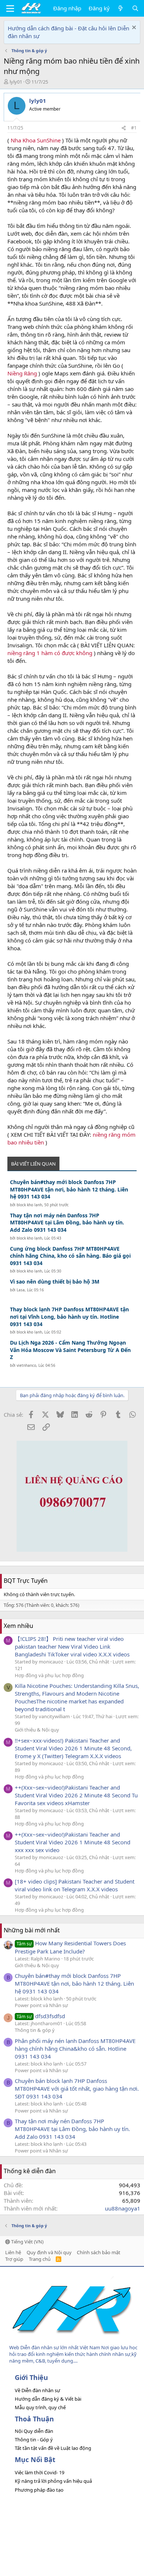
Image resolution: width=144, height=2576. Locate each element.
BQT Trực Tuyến (26, 1581)
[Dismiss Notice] (133, 28)
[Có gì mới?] (121, 8)
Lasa (21, 1290)
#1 (134, 128)
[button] (10, 9)
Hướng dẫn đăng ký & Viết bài (48, 2399)
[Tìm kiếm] (135, 8)
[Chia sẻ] (124, 128)
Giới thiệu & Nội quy (37, 1730)
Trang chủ (40, 2259)
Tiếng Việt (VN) (27, 2242)
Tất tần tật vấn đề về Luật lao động (53, 2448)
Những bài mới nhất (32, 1930)
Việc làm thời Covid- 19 (40, 2472)
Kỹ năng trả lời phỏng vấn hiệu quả (53, 2481)
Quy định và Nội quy (49, 2252)
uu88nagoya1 (123, 2208)
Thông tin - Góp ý (34, 2440)
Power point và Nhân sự (41, 2005)
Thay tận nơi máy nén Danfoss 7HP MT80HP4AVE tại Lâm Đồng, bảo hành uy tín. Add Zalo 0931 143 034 (67, 1223)
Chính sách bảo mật (99, 2252)
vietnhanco (26, 1365)
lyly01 (16, 82)
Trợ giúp (14, 2259)
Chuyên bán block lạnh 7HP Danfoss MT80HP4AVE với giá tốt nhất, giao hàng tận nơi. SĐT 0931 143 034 (77, 2088)
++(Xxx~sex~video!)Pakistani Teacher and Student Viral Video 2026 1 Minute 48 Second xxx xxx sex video (73, 1842)
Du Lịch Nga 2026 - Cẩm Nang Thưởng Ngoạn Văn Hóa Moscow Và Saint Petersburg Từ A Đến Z (70, 1350)
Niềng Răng (22, 373)
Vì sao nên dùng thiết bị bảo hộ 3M (55, 1282)
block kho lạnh (29, 1205)
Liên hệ (13, 2252)
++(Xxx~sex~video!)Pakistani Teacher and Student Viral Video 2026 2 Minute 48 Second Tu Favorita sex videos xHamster (76, 1795)
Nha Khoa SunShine (36, 140)
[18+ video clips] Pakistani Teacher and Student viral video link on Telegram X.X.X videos (75, 1885)
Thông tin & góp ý (35, 2030)
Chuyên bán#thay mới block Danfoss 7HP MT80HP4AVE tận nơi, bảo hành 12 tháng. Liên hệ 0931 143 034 (69, 1189)
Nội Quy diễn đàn (34, 2431)
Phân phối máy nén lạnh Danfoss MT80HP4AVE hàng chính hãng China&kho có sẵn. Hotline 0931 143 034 (75, 2049)
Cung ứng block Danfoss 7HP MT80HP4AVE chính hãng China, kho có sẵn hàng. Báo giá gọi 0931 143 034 (70, 1256)
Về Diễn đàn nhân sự (37, 2390)
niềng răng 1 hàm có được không (50, 653)
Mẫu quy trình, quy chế (40, 2407)
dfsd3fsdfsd (41, 2016)
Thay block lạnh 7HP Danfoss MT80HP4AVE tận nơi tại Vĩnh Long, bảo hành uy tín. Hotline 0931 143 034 (69, 1316)
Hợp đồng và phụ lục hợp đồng (49, 1675)
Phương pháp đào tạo (39, 2490)
